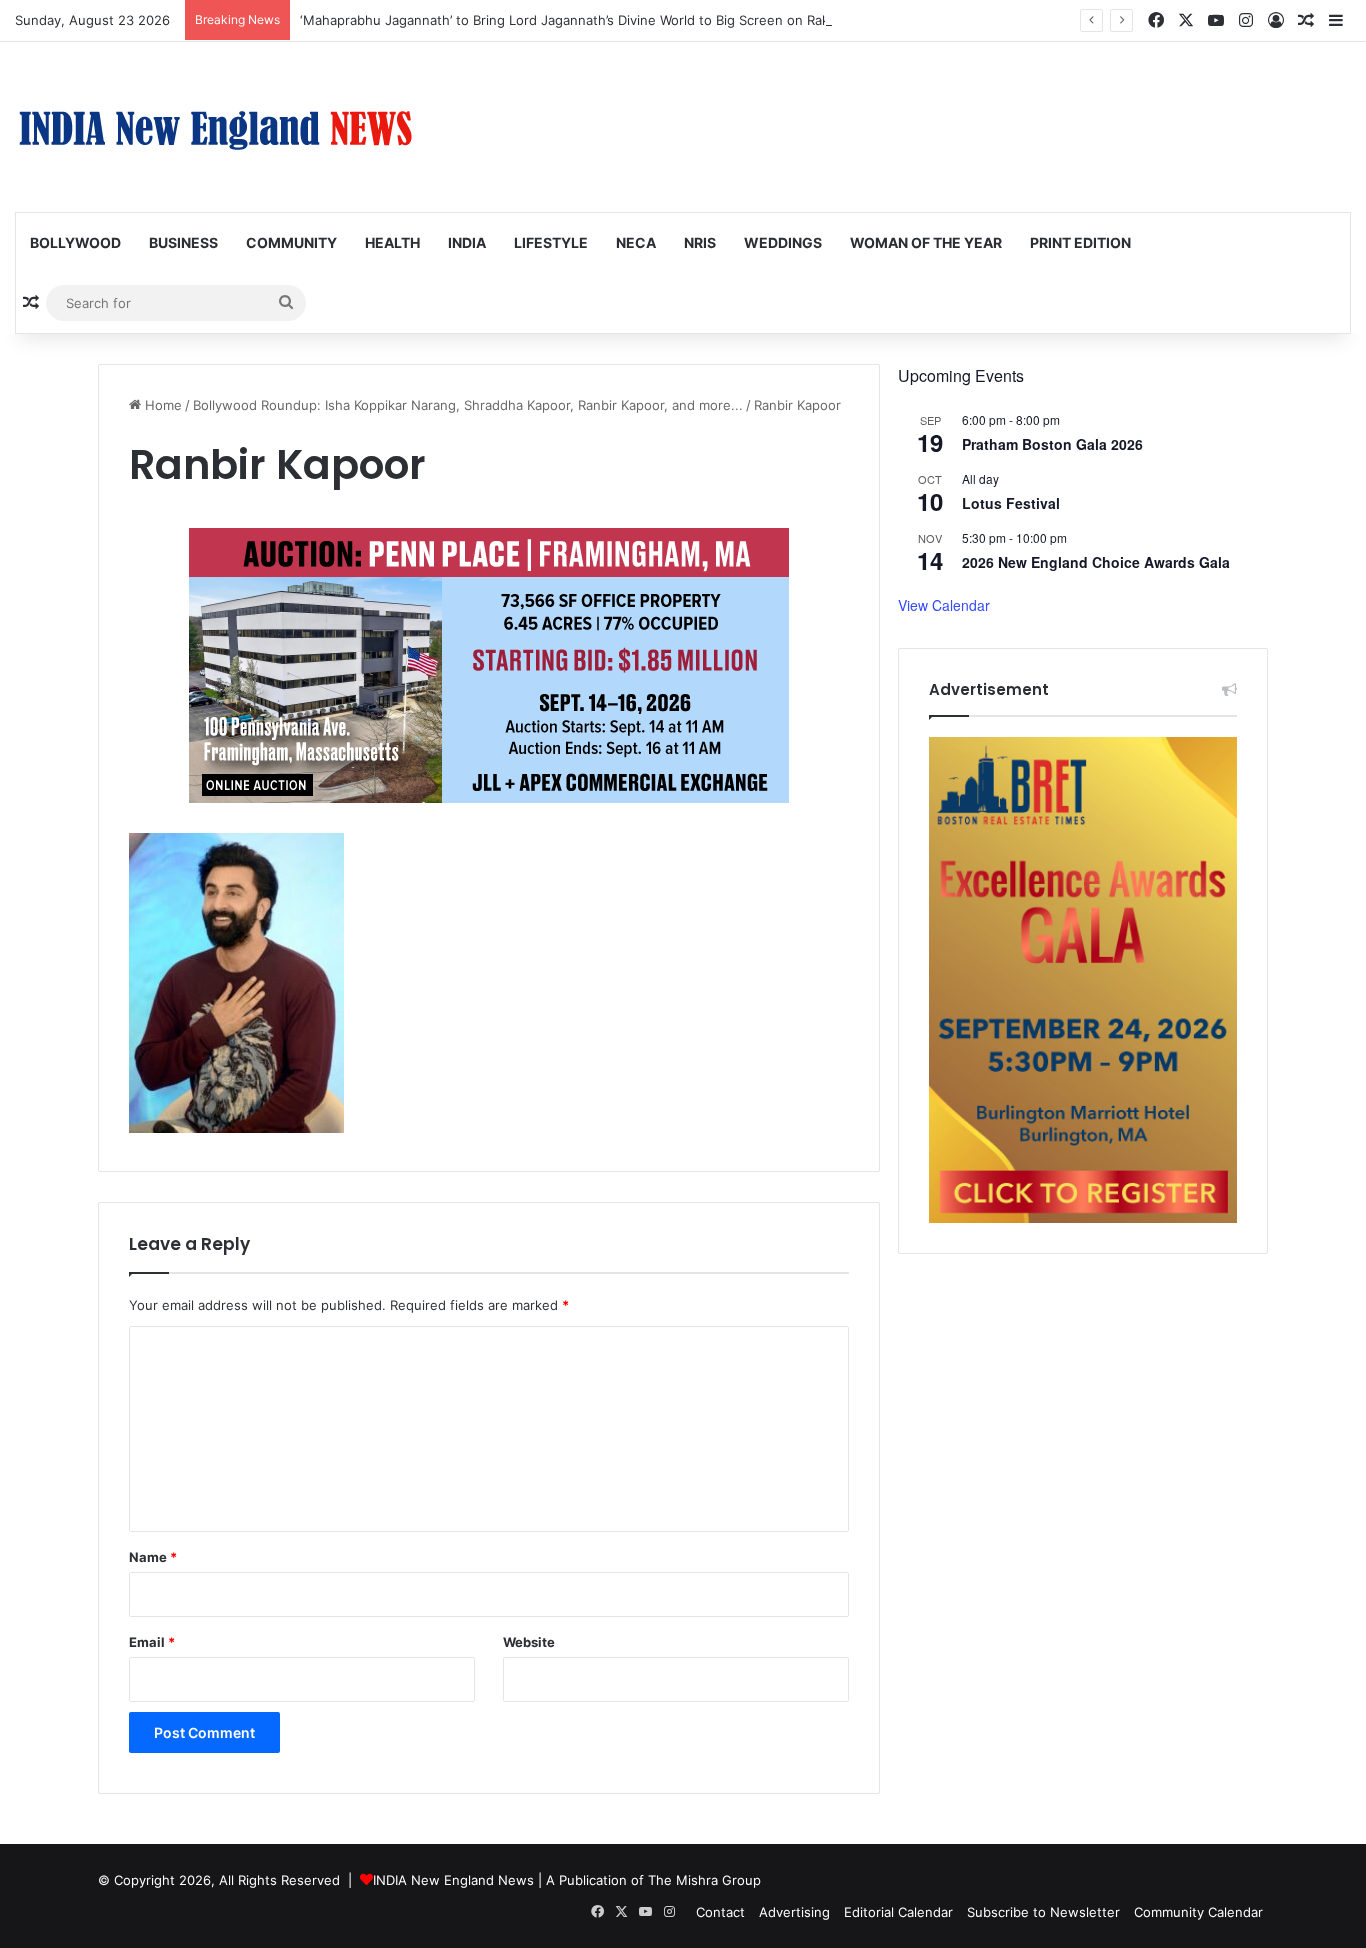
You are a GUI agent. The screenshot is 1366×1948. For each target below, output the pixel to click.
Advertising (794, 1912)
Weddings (783, 242)
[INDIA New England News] (215, 127)
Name (153, 1557)
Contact (720, 1912)
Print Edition (1080, 242)
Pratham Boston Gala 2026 (1052, 444)
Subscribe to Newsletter (1043, 1912)
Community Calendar (1198, 1912)
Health (392, 242)
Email (152, 1642)
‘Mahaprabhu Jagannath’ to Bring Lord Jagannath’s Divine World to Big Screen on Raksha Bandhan (604, 20)
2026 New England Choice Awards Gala (1096, 562)
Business (183, 242)
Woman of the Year (926, 242)
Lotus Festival (1011, 503)
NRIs (700, 242)
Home (161, 405)
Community (291, 242)
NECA (636, 242)
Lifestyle (551, 242)
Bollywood (75, 242)
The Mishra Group (704, 1880)
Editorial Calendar (898, 1912)
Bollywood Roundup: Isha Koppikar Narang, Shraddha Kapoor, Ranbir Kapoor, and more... (468, 405)
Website (529, 1642)
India (467, 242)
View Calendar (944, 605)
